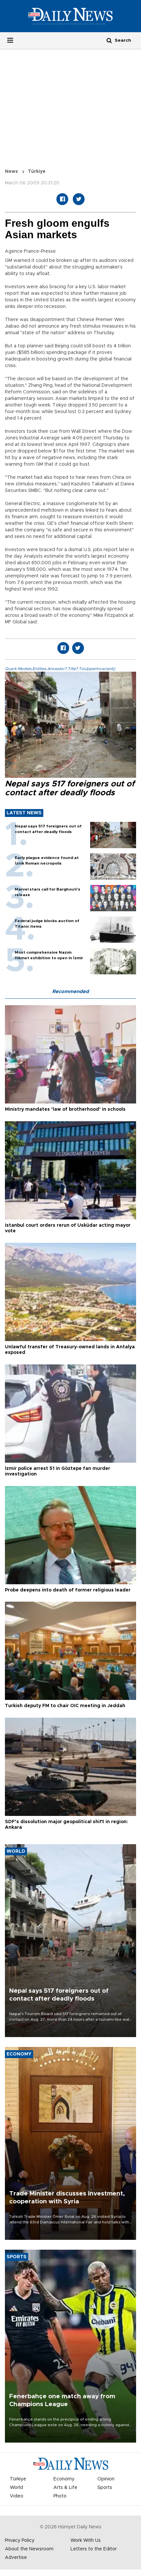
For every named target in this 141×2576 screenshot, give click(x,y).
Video (17, 2496)
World (16, 2488)
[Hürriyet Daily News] (70, 16)
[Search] (109, 40)
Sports (105, 2488)
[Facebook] (62, 199)
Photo (60, 2496)
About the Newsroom (29, 2549)
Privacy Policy (20, 2541)
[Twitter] (79, 199)
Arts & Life (65, 2488)
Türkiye (37, 172)
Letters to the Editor (94, 2549)
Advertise (16, 2558)
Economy (64, 2479)
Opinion (106, 2479)
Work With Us (86, 2541)
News (11, 172)
